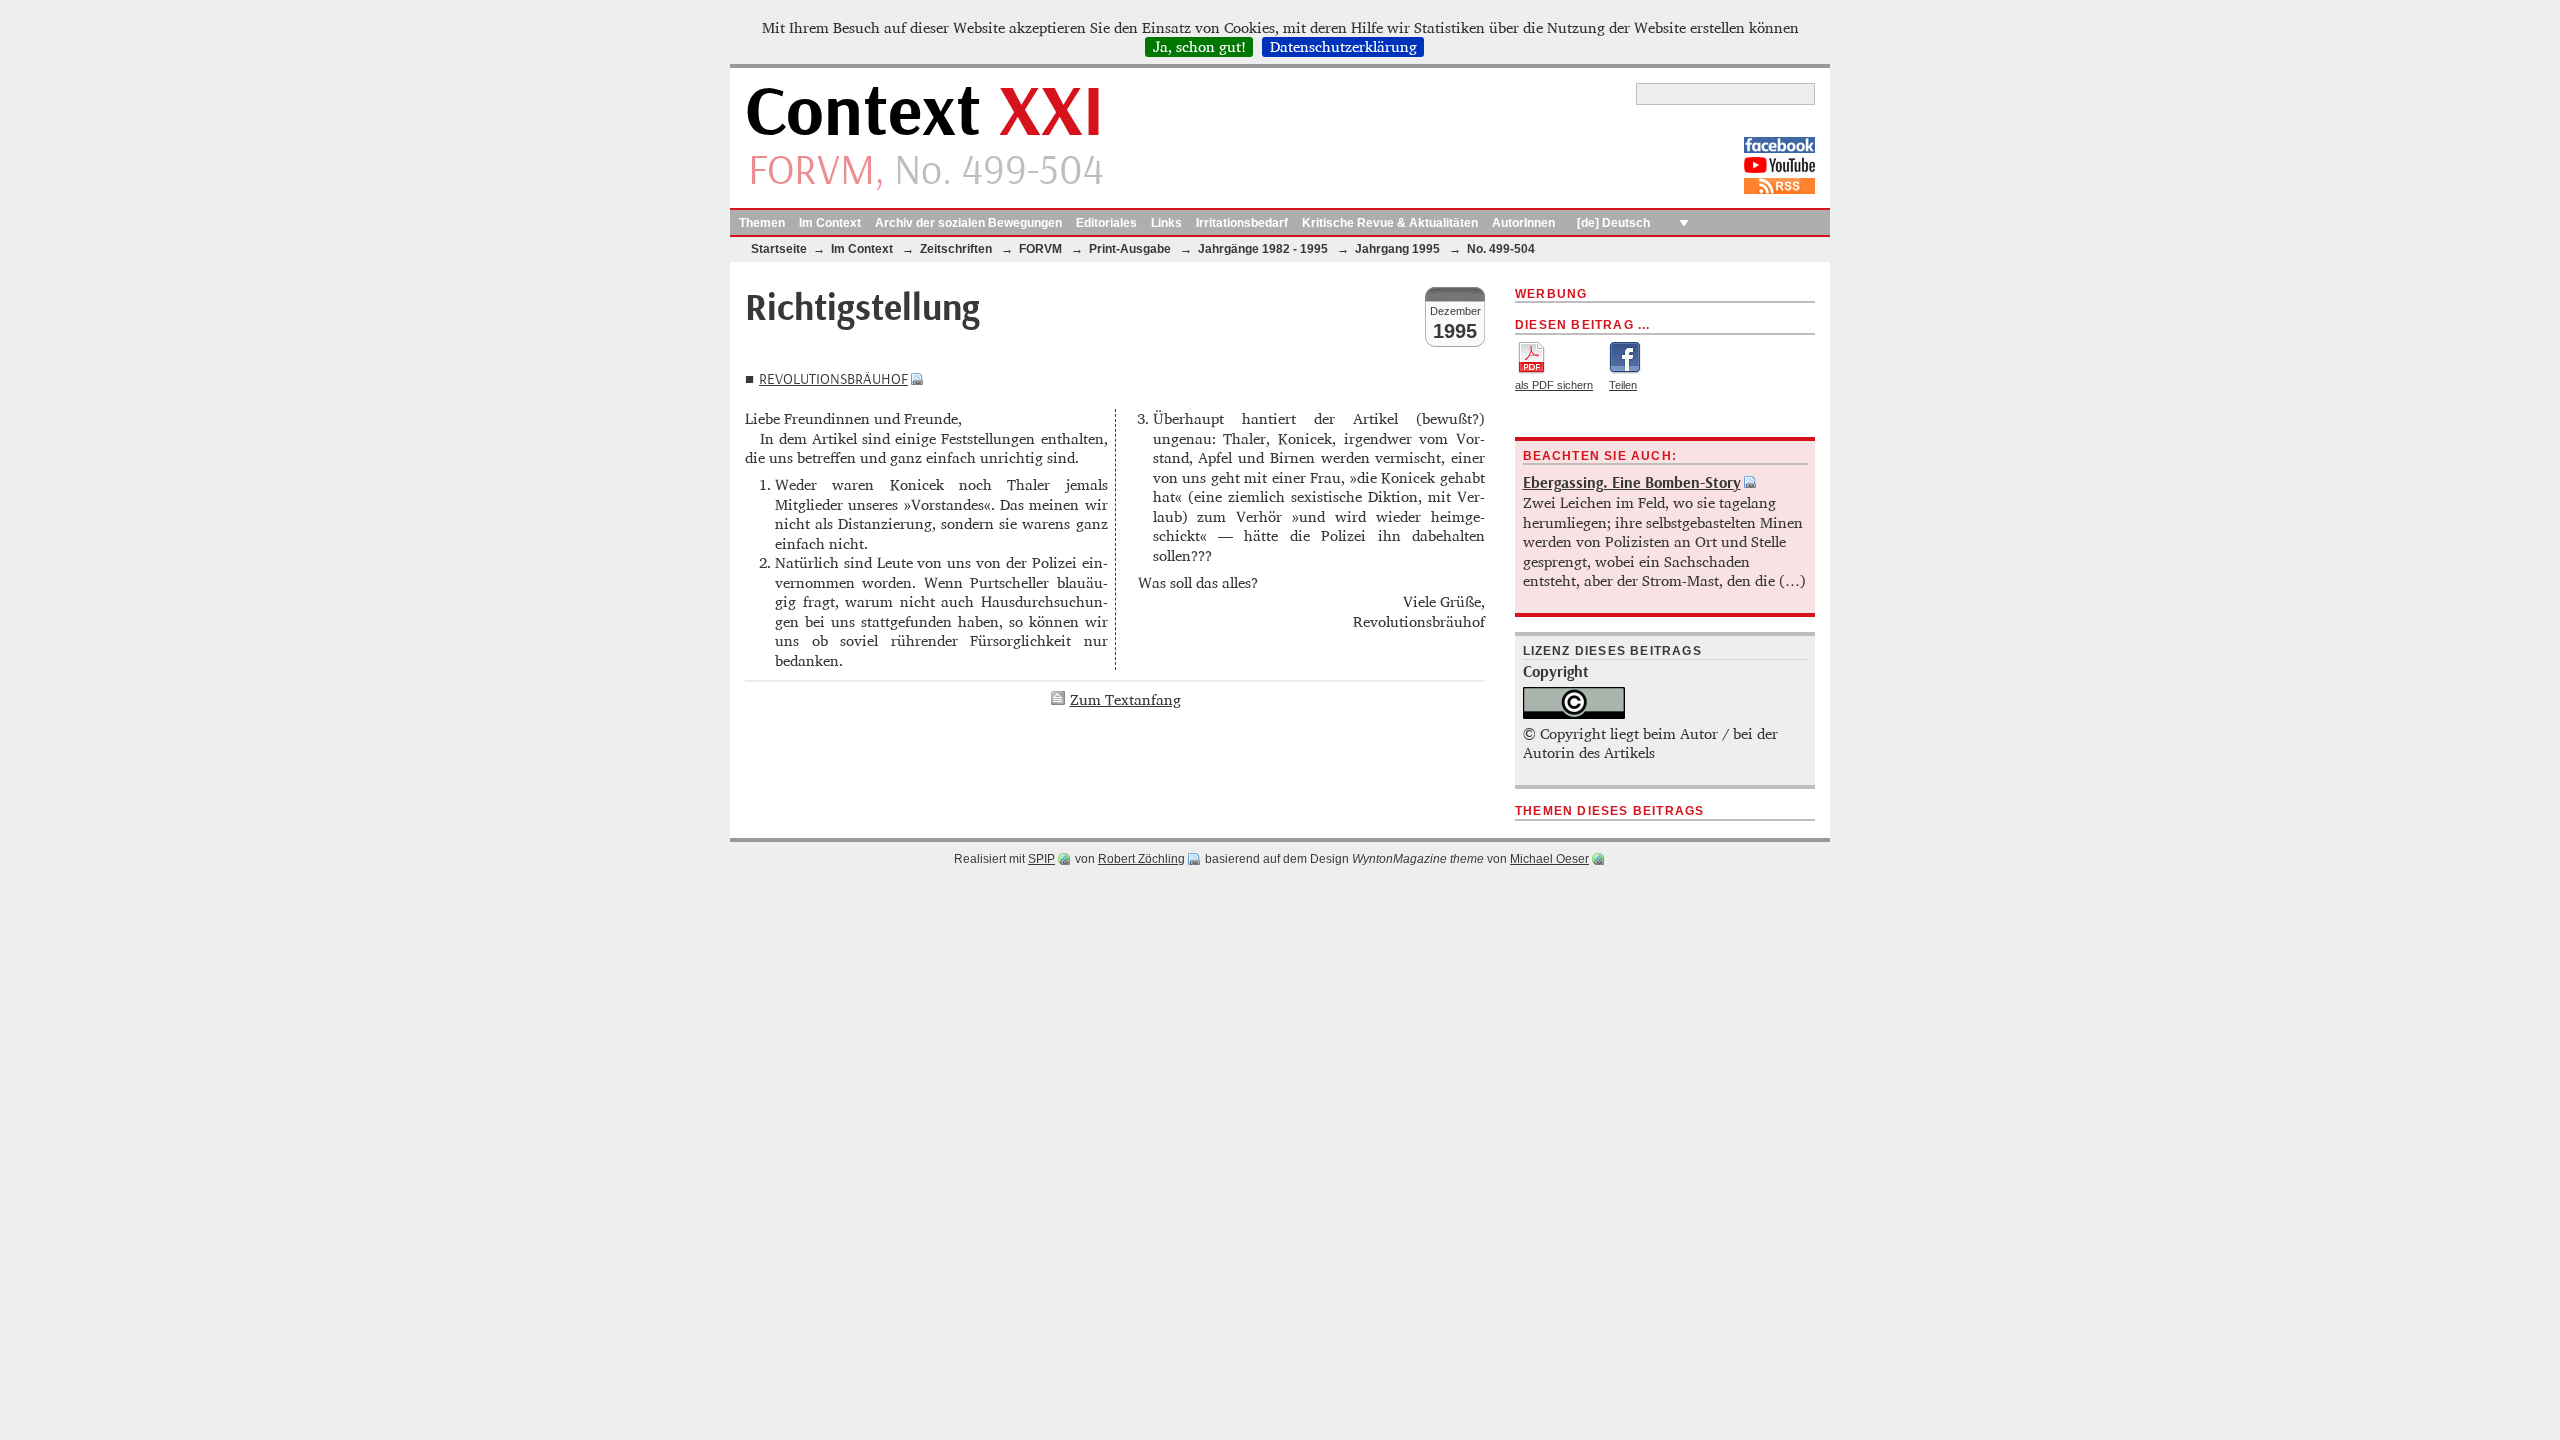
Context (924, 113)
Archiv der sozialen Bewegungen (968, 223)
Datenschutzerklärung (1343, 47)
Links (1166, 223)
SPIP (1041, 859)
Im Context (830, 223)
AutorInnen (1523, 223)
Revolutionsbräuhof (833, 379)
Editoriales (1106, 223)
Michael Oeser (1549, 859)
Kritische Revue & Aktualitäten (1390, 223)
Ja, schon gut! (1199, 47)
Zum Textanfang (1125, 699)
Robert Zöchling (1141, 859)
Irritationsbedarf (1242, 223)
